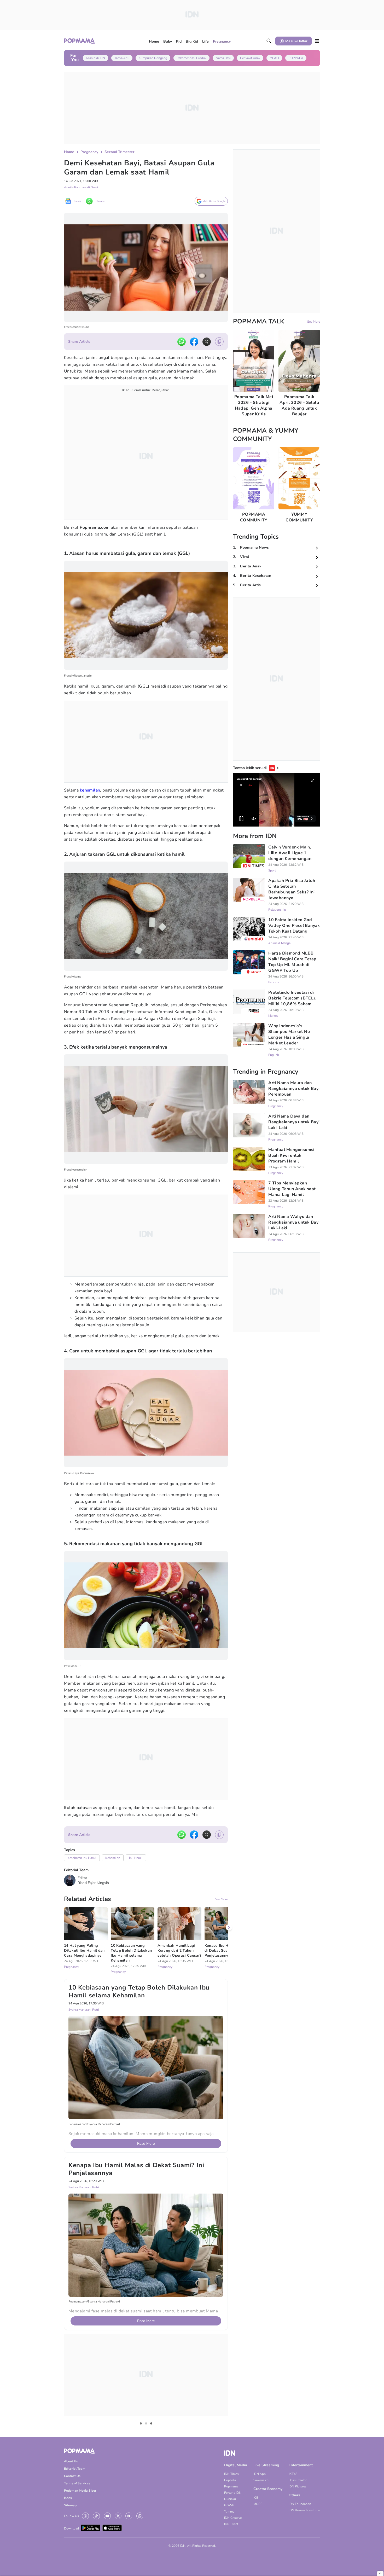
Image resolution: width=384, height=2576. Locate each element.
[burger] (317, 41)
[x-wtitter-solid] (207, 342)
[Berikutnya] (229, 2181)
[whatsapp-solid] (182, 342)
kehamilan (90, 790)
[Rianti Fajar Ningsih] (70, 1880)
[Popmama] (80, 41)
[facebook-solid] (194, 342)
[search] (269, 41)
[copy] (219, 342)
